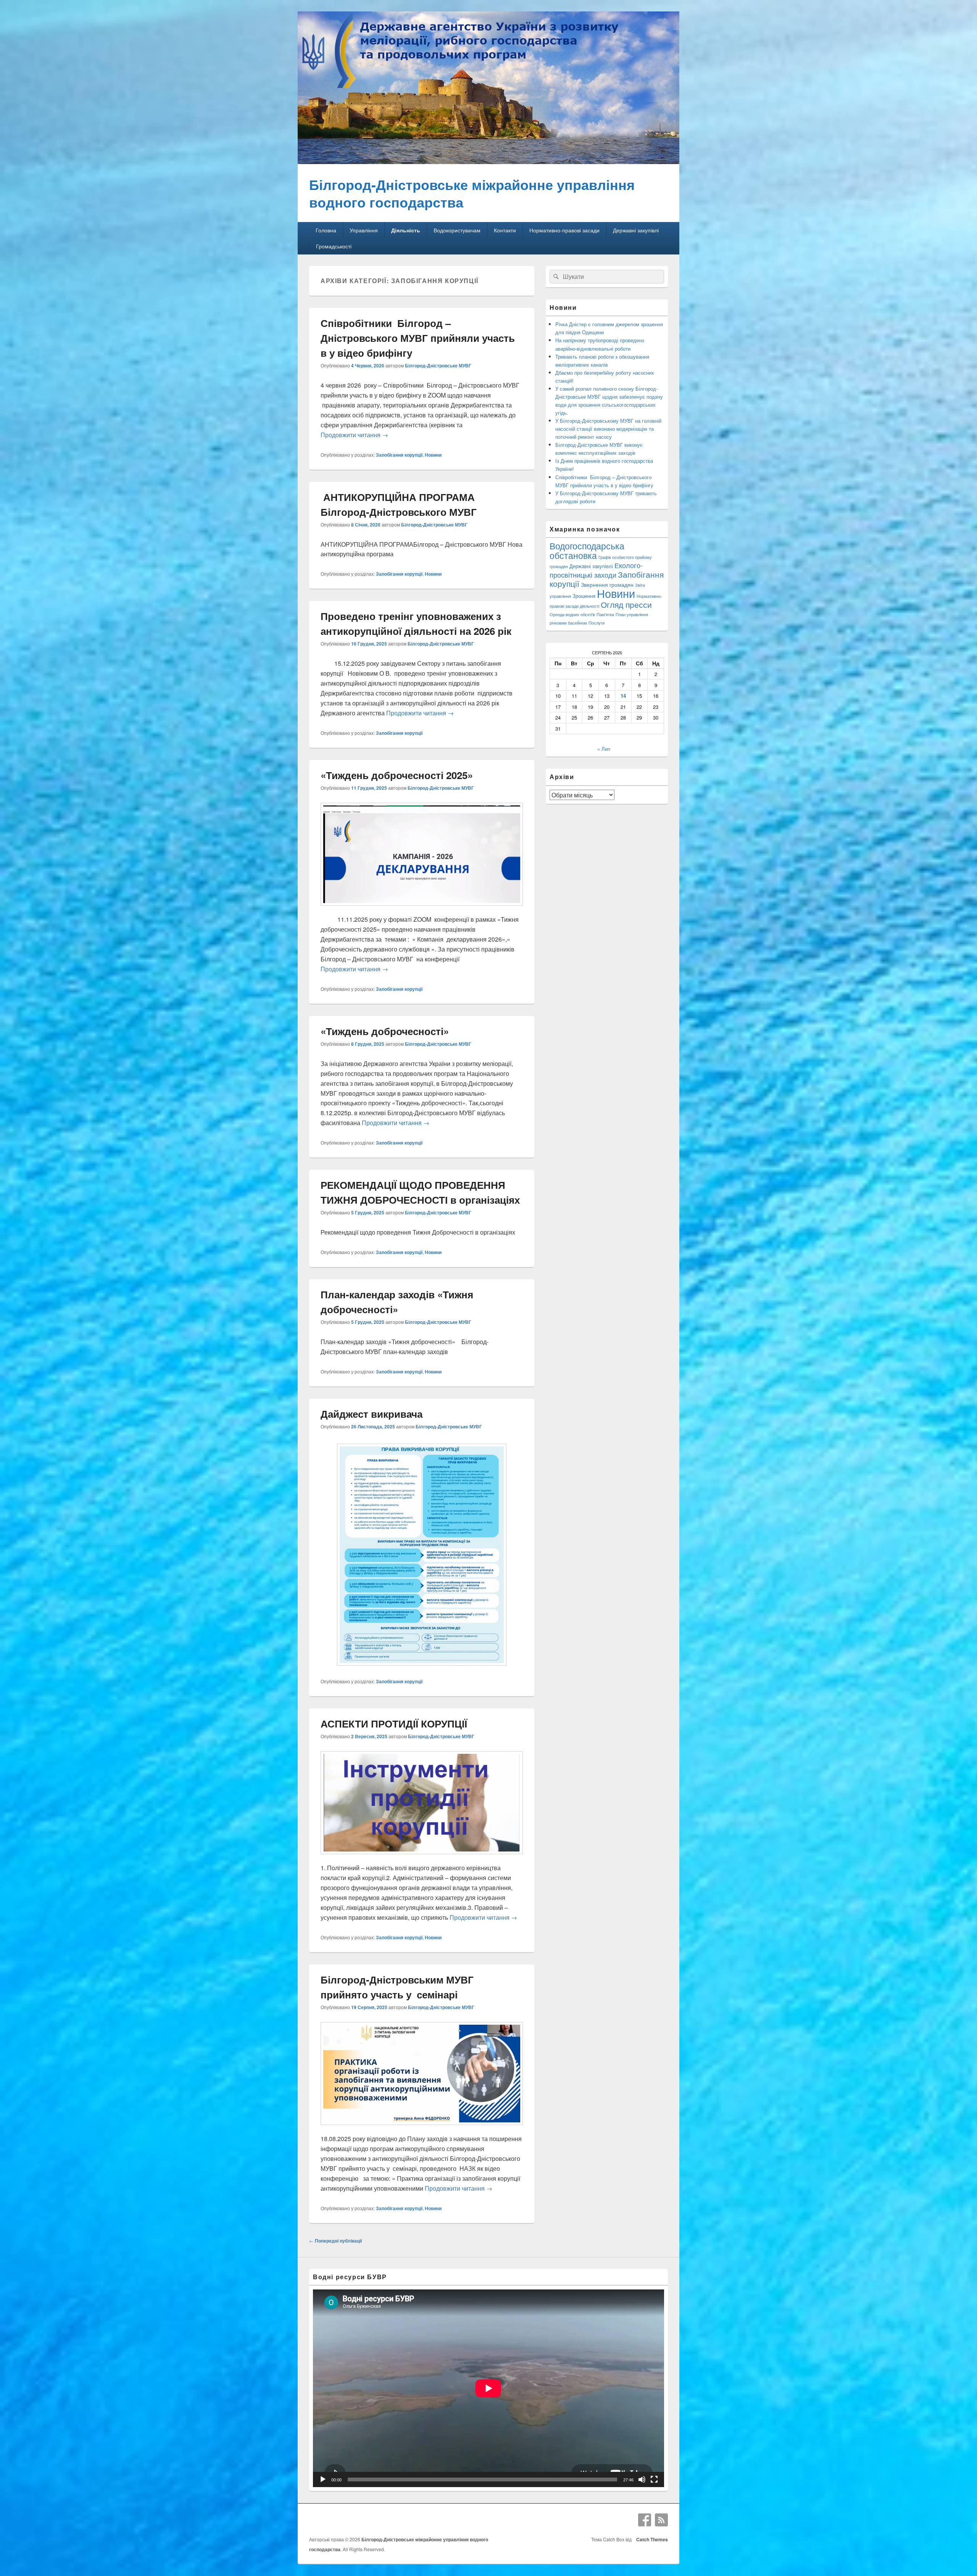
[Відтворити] (323, 2479)
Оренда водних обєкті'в (572, 614)
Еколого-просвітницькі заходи (596, 570)
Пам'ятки (605, 614)
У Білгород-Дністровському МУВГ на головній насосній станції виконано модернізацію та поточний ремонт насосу (608, 429)
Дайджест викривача (372, 1414)
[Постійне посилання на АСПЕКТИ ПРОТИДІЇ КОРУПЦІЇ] (422, 1858)
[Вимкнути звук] (642, 2479)
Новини (433, 455)
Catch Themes (651, 2539)
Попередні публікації (335, 2241)
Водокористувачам (457, 230)
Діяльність (406, 230)
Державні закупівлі (636, 230)
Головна (326, 230)
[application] (488, 2388)
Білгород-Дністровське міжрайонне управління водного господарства (472, 193)
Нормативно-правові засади (564, 230)
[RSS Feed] (661, 2520)
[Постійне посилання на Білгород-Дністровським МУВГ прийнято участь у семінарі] (422, 2129)
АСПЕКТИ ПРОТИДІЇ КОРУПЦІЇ (394, 1724)
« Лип (604, 749)
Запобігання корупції (399, 455)
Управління (364, 230)
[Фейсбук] (645, 2520)
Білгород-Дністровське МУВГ (438, 365)
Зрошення (584, 596)
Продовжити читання (354, 435)
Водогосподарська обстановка (587, 551)
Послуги (597, 623)
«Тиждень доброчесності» (385, 1031)
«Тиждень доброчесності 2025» (397, 775)
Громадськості (334, 246)
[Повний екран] (654, 2479)
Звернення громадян (607, 584)
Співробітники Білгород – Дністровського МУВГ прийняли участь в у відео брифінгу (418, 338)
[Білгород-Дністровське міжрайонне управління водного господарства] (488, 162)
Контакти (505, 230)
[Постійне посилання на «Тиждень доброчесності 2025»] (422, 909)
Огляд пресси (626, 604)
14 (623, 696)
